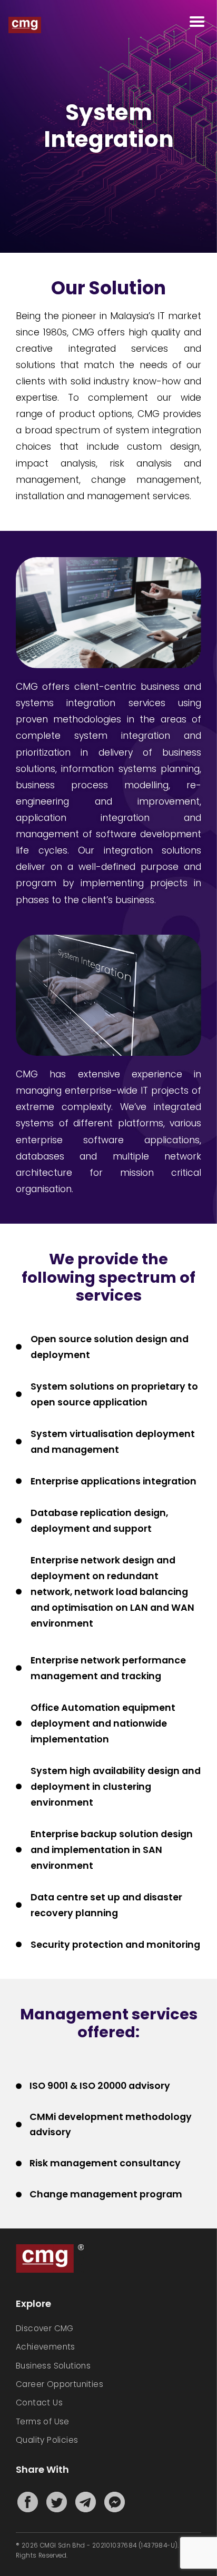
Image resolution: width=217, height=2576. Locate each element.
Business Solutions (53, 2366)
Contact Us (39, 2402)
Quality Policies (47, 2440)
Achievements (46, 2347)
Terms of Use (43, 2421)
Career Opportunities (60, 2384)
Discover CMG (45, 2328)
